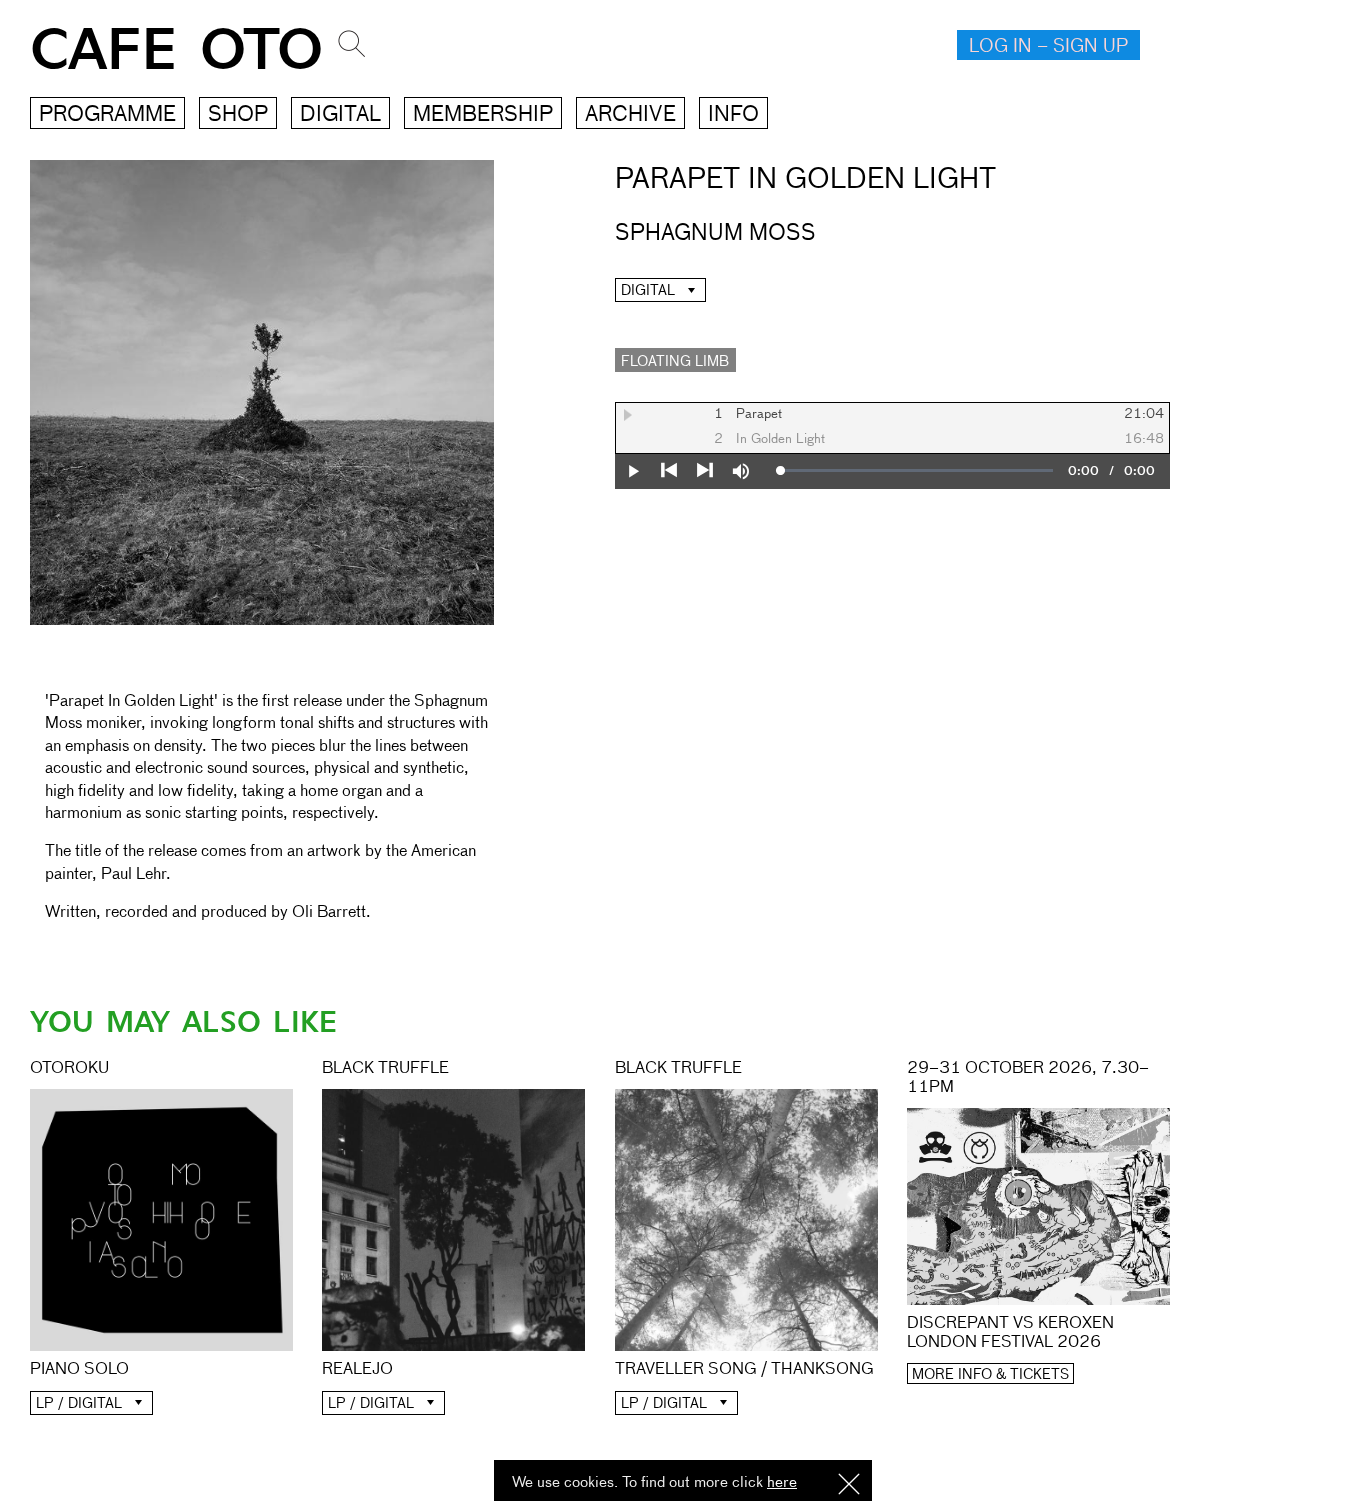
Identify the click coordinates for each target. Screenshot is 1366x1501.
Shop (238, 115)
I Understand (849, 1485)
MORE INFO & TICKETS (990, 1375)
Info (733, 115)
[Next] (705, 471)
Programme (107, 115)
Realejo (357, 1370)
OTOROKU (69, 1069)
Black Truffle (385, 1069)
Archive (630, 115)
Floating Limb (675, 362)
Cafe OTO (176, 50)
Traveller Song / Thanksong (744, 1370)
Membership (483, 115)
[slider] (917, 471)
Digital (340, 115)
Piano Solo (79, 1370)
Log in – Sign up (1048, 47)
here (782, 1482)
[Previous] (669, 471)
